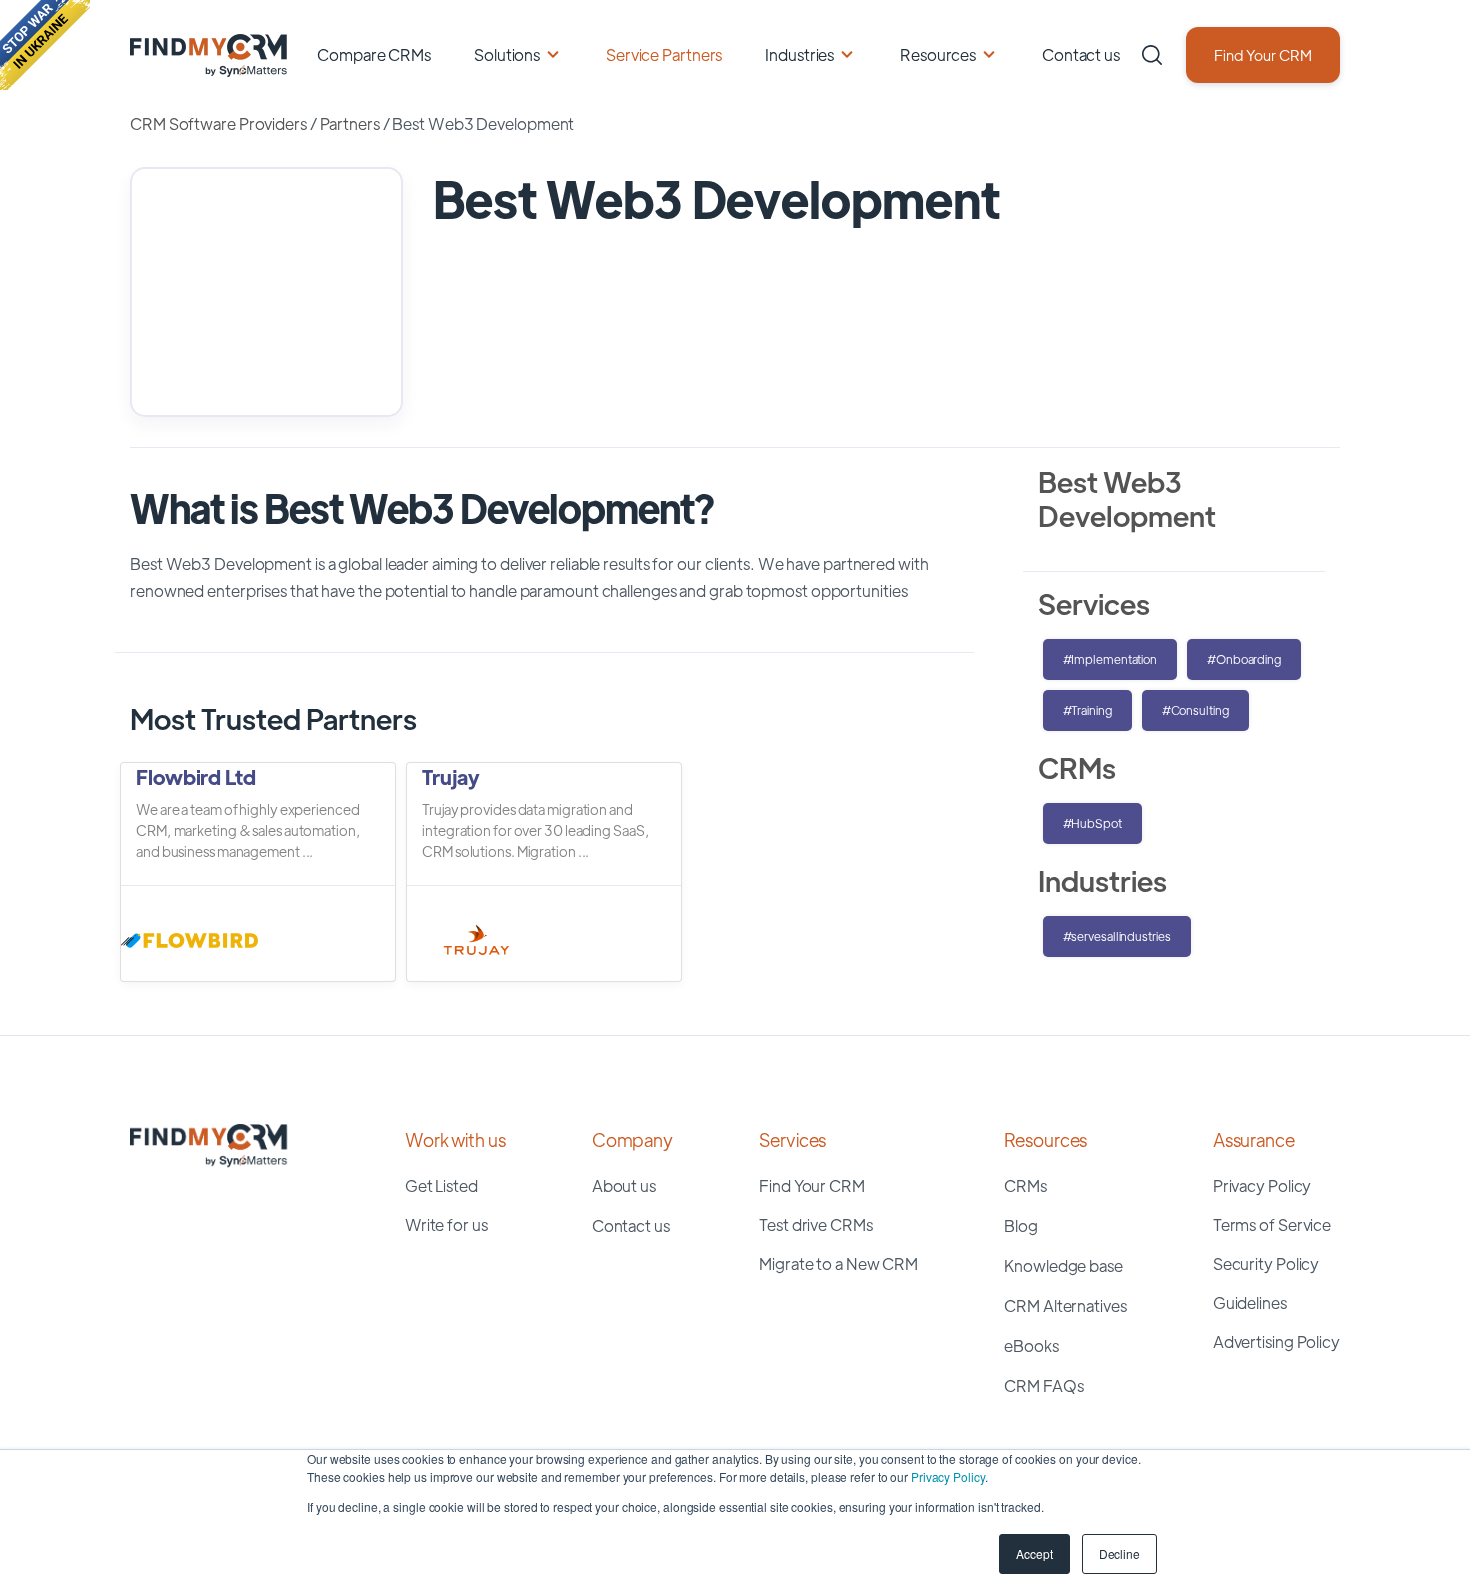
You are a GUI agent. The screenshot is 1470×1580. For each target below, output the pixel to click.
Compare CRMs (374, 54)
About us (624, 1185)
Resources (938, 54)
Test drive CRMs (816, 1224)
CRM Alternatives (1065, 1305)
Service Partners (664, 54)
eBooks (1031, 1345)
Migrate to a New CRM (838, 1263)
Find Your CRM (1263, 54)
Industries (799, 54)
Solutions (507, 54)
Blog (1021, 1225)
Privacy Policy (948, 1476)
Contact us (1081, 54)
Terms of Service (1272, 1224)
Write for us (446, 1224)
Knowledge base (1063, 1265)
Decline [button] (1119, 1553)
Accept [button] (1034, 1553)
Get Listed (441, 1185)
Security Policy (1266, 1263)
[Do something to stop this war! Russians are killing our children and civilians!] (45, 45)
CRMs (1025, 1185)
